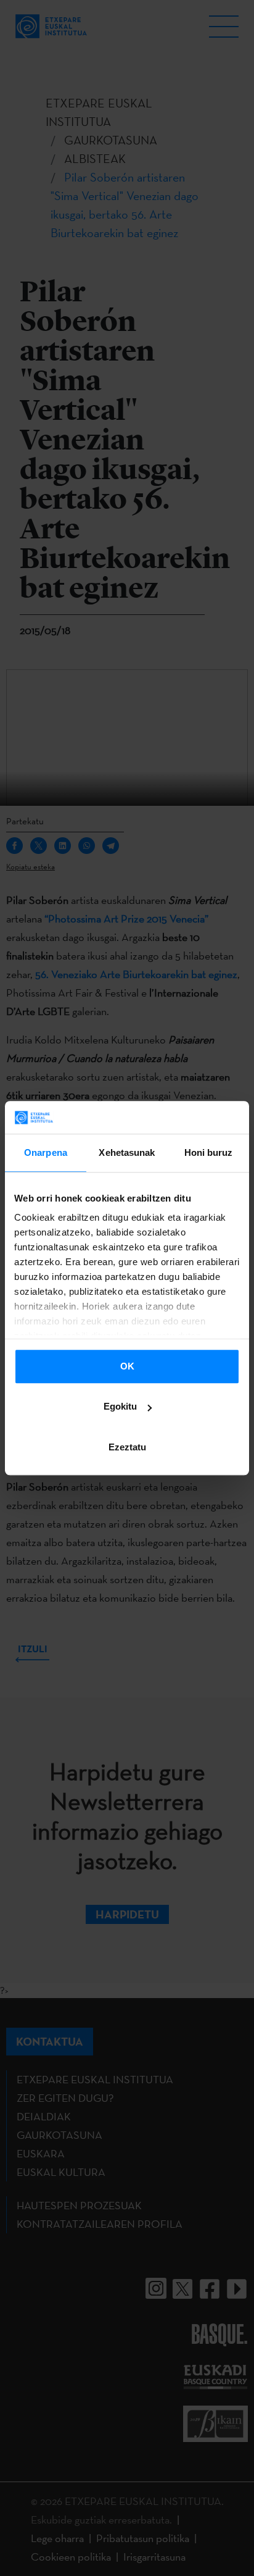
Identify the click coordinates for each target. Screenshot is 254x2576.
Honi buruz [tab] (209, 1152)
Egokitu (120, 1406)
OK (127, 1366)
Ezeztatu (127, 1447)
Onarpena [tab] (46, 1152)
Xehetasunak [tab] (127, 1152)
